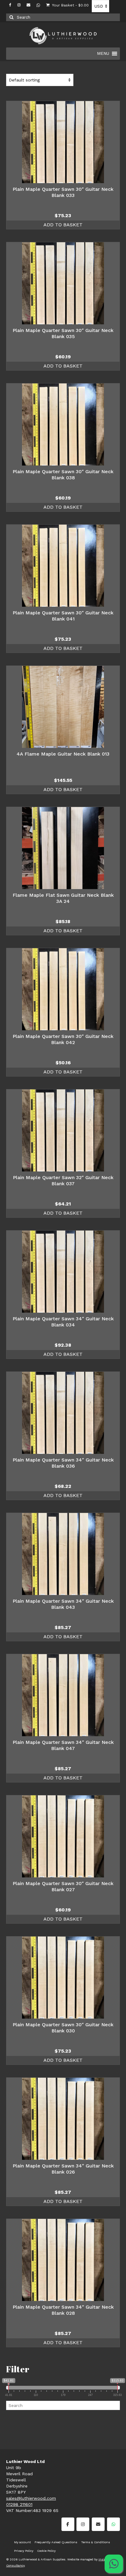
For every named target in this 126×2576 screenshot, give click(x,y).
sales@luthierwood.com (31, 2498)
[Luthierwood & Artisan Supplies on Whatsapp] (113, 2524)
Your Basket (70, 5)
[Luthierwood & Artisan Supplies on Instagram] (83, 2524)
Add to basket (63, 225)
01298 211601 (19, 2504)
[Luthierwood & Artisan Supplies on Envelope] (98, 2524)
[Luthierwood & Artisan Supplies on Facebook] (68, 2524)
